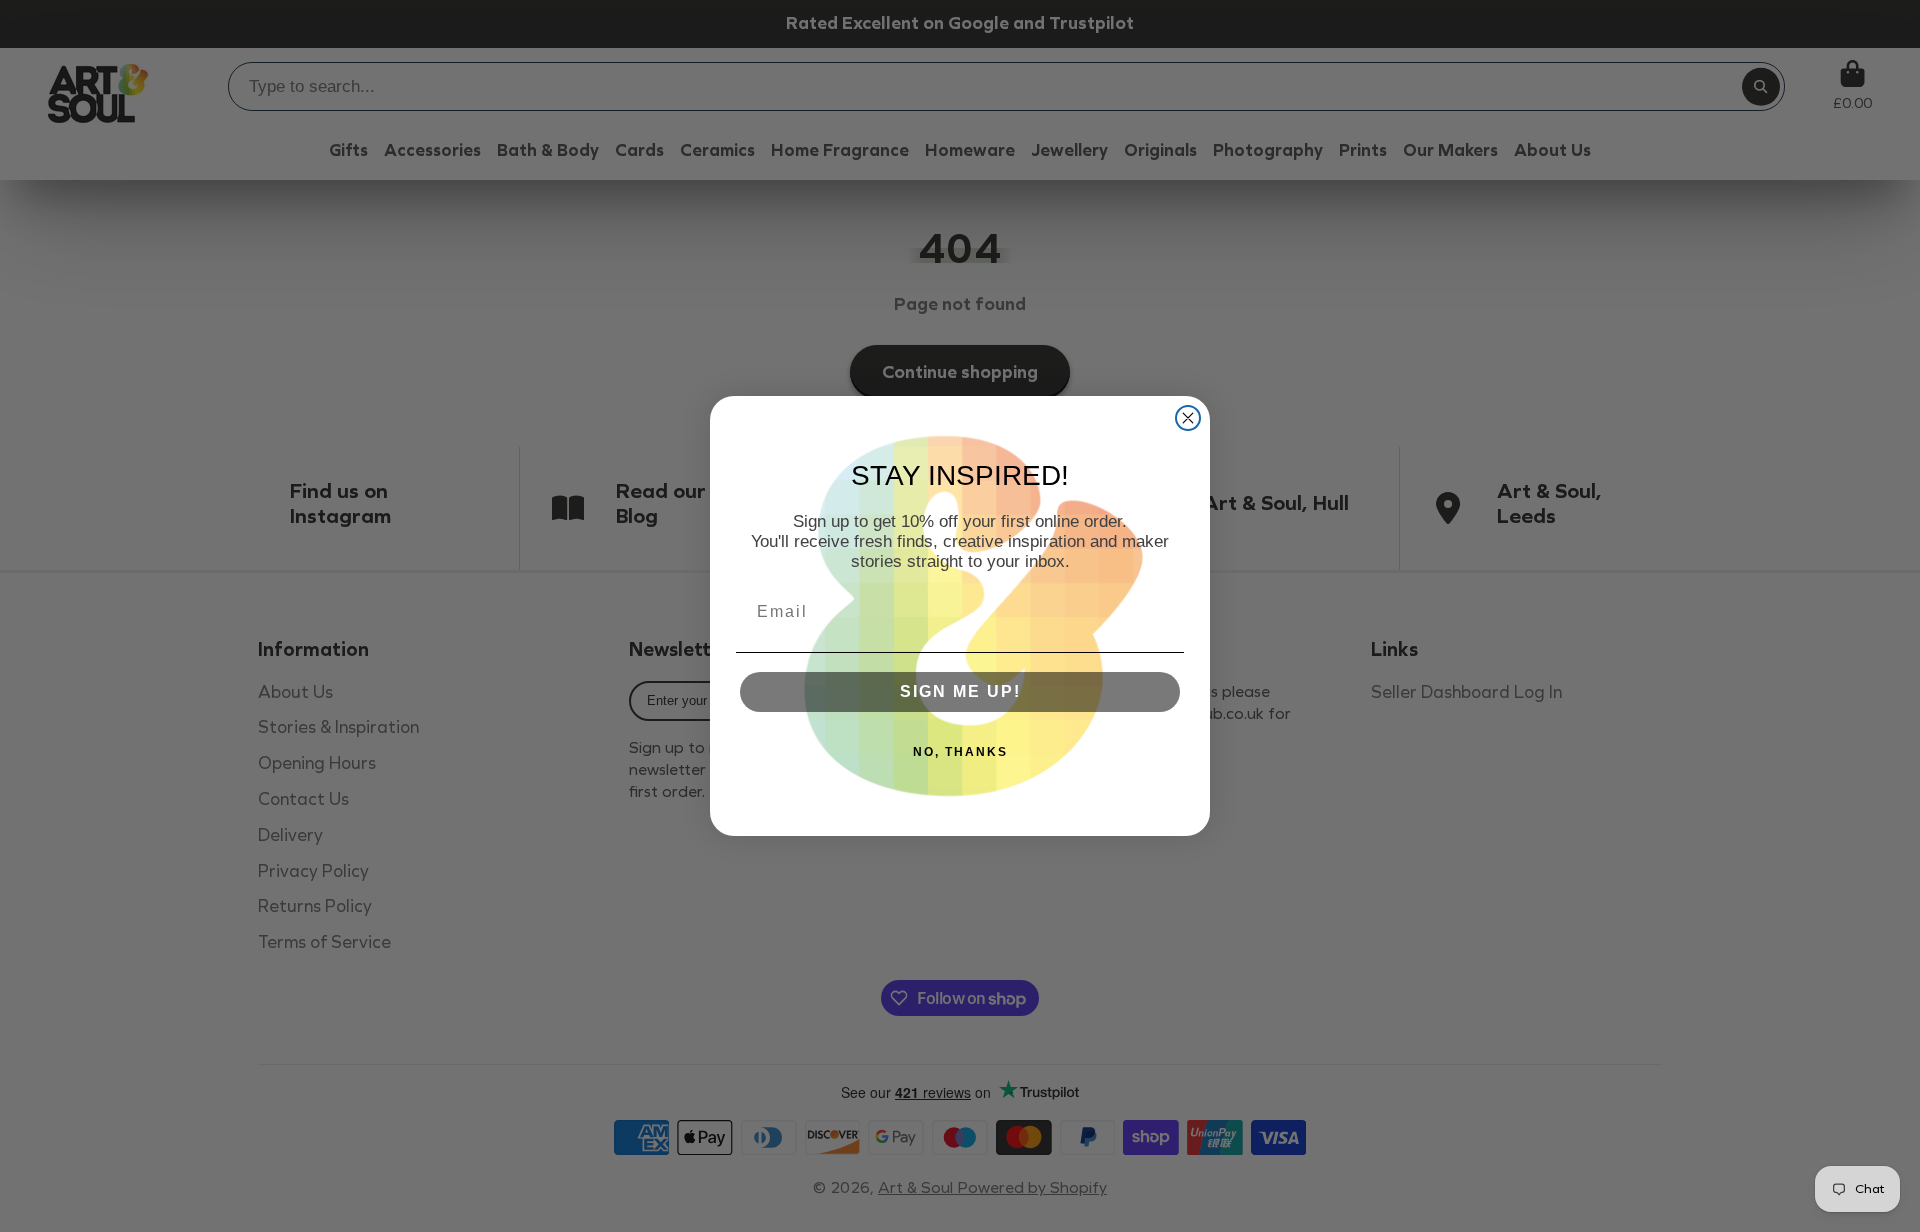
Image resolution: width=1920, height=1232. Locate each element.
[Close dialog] (1188, 418)
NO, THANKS (960, 752)
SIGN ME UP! (960, 691)
